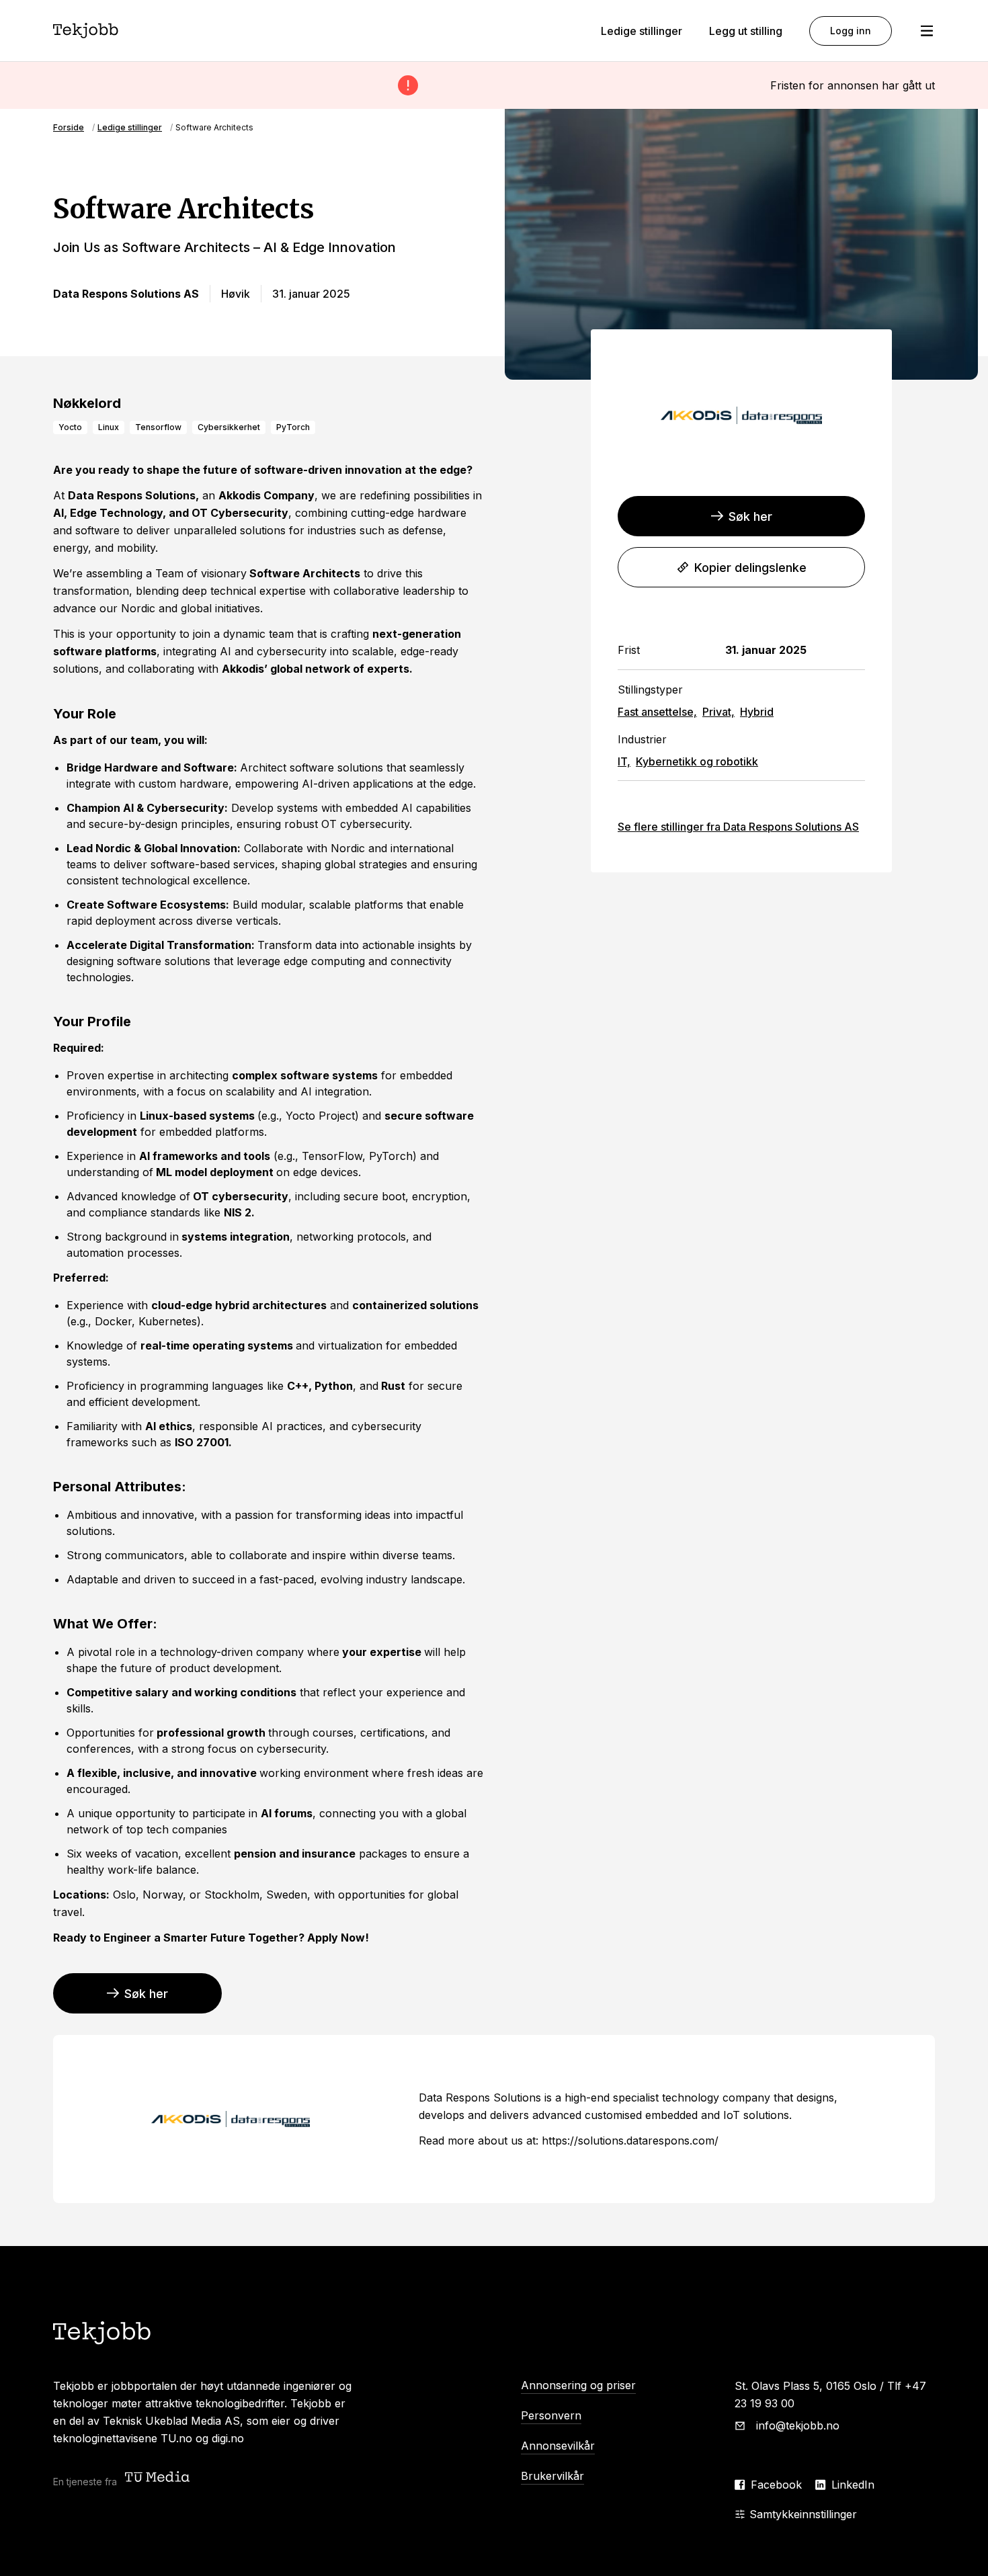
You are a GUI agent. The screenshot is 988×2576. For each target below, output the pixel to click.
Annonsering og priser (578, 2385)
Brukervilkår (552, 2476)
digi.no (228, 2438)
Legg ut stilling (746, 31)
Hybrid (757, 712)
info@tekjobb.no (798, 2425)
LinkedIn (853, 2485)
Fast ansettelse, (657, 712)
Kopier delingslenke (750, 568)
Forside (69, 127)
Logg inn (851, 31)
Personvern (551, 2415)
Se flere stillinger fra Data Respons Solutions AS (738, 827)
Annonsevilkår (558, 2446)
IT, (624, 761)
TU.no (176, 2438)
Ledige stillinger (642, 31)
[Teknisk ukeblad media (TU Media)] (159, 2478)
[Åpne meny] (927, 31)
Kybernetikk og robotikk (697, 761)
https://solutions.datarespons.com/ (630, 2141)
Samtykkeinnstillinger (803, 2514)
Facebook (776, 2485)
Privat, (718, 712)
